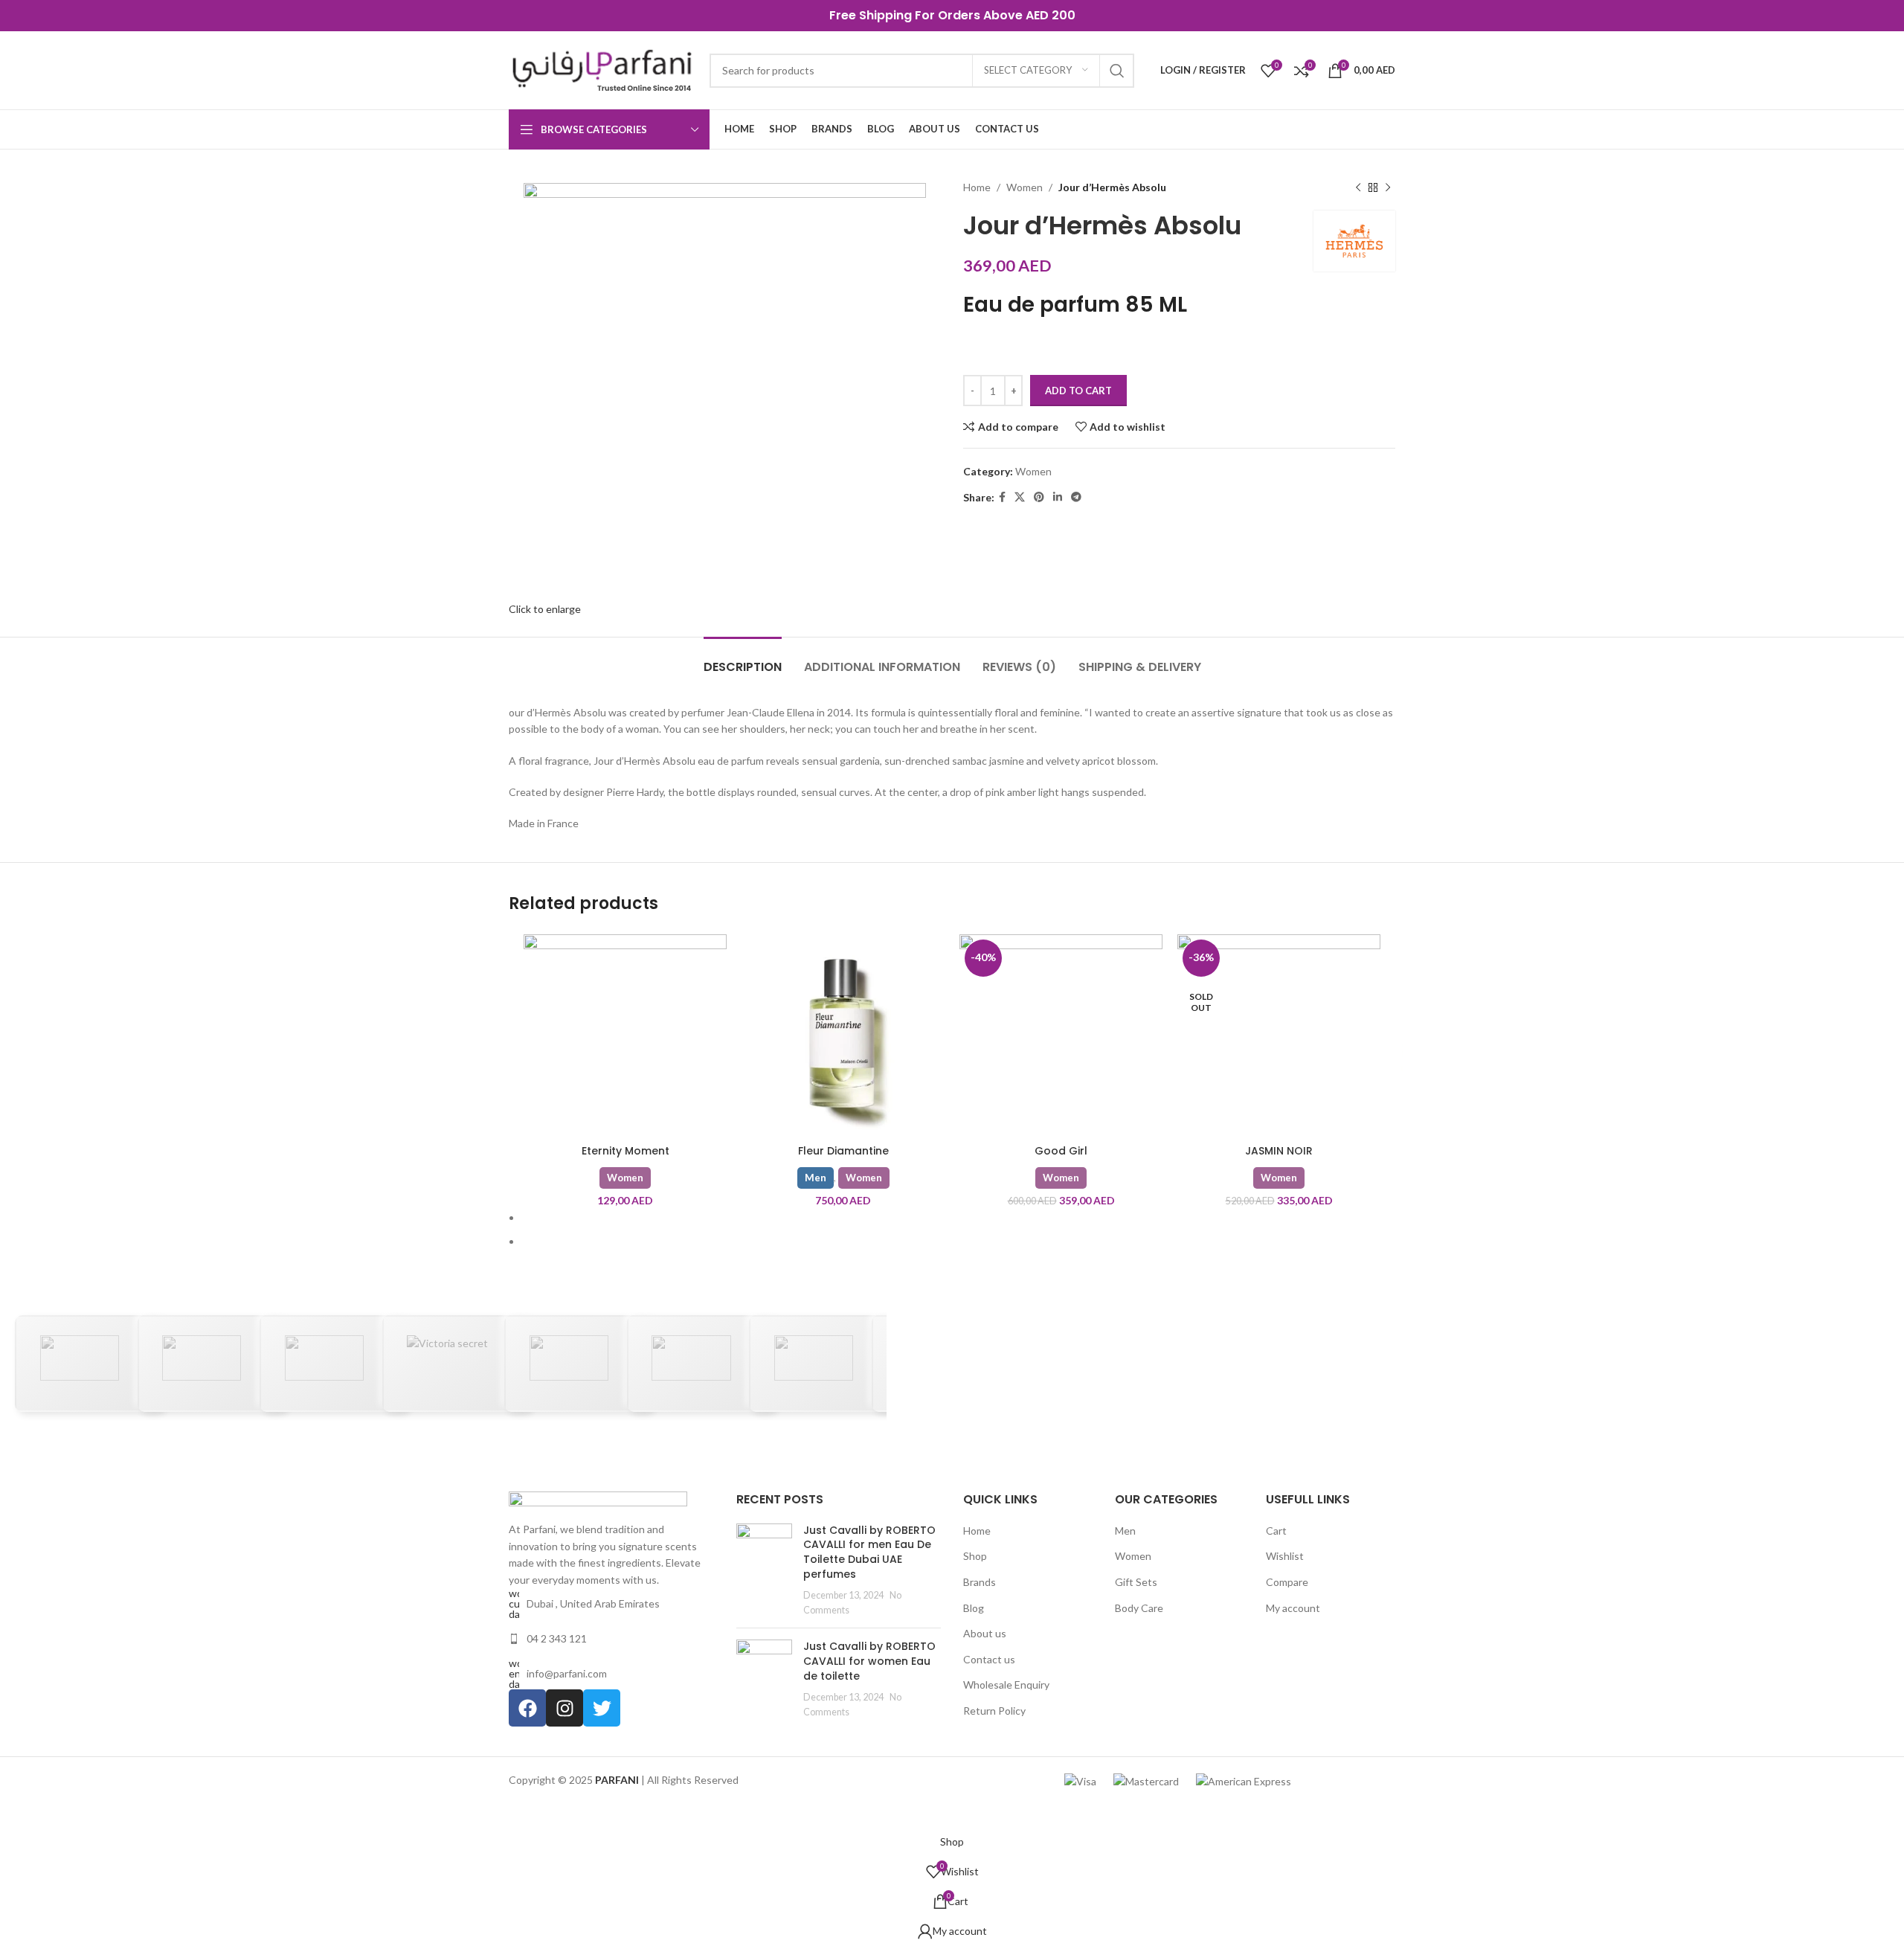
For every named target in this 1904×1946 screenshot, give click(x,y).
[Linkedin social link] (1058, 497)
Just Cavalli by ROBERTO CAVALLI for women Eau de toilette (869, 1661)
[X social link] (1020, 497)
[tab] (743, 659)
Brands (980, 1582)
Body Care (1139, 1608)
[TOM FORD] (823, 1364)
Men (816, 1178)
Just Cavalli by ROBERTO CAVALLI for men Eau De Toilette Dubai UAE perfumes (869, 1552)
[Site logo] (602, 69)
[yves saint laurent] (89, 1364)
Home (977, 1531)
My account (1293, 1608)
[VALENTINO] (701, 1364)
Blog (974, 1608)
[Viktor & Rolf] (334, 1364)
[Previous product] (1358, 187)
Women (1025, 187)
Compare (1287, 1582)
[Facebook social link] (1002, 497)
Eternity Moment (625, 1151)
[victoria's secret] (457, 1364)
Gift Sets (1136, 1582)
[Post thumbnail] (764, 1570)
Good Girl (1061, 1151)
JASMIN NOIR (1279, 1151)
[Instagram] (565, 1708)
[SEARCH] (1117, 71)
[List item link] (611, 1639)
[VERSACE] (579, 1364)
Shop (975, 1556)
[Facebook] (527, 1708)
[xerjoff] (212, 1364)
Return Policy (994, 1711)
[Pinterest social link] (1039, 497)
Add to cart (1078, 391)
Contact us (989, 1659)
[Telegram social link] (1076, 497)
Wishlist (1285, 1556)
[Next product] (1388, 187)
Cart (1276, 1531)
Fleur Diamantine (843, 1151)
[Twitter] (602, 1708)
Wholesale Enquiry (1006, 1685)
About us (985, 1633)
